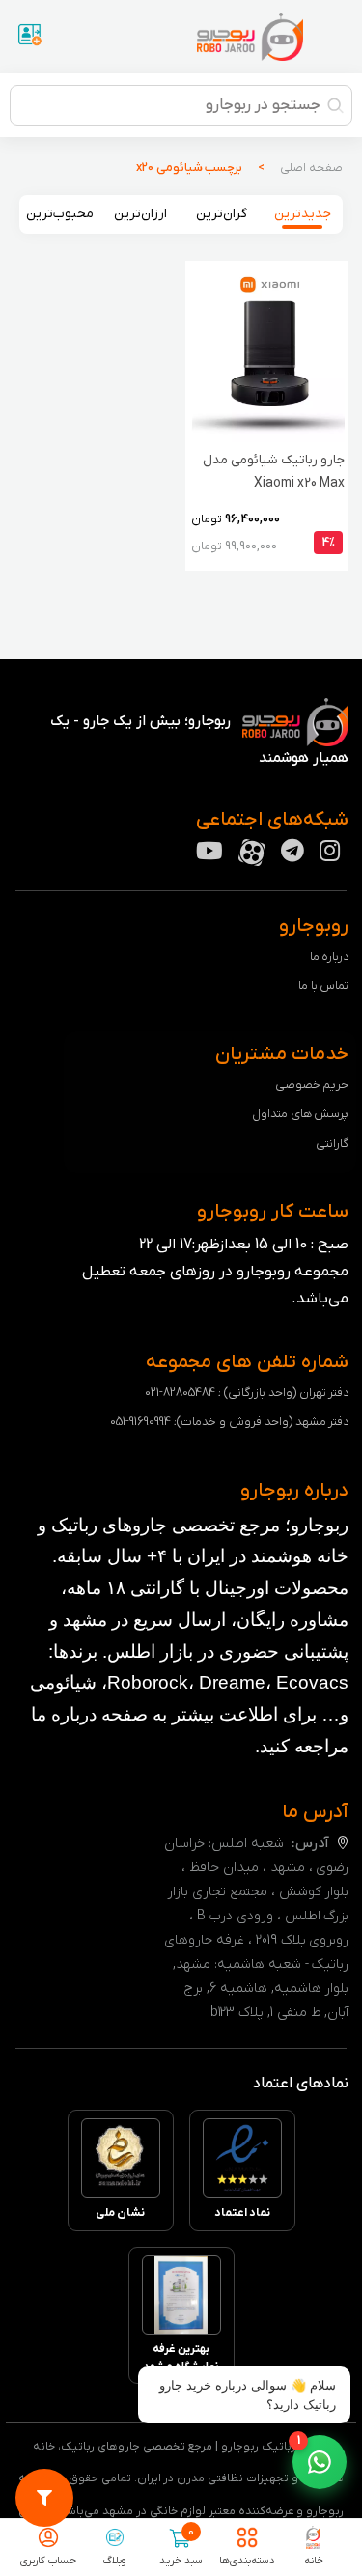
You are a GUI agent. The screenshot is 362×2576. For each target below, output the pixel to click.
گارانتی (332, 1144)
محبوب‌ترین (60, 214)
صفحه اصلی (311, 168)
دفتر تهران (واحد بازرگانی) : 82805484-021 (247, 1393)
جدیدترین (303, 214)
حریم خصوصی (312, 1085)
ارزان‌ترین (140, 214)
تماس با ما (324, 985)
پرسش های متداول (301, 1114)
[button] (320, 2462)
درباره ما (330, 956)
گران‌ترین (222, 214)
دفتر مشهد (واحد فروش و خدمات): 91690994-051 (229, 1422)
